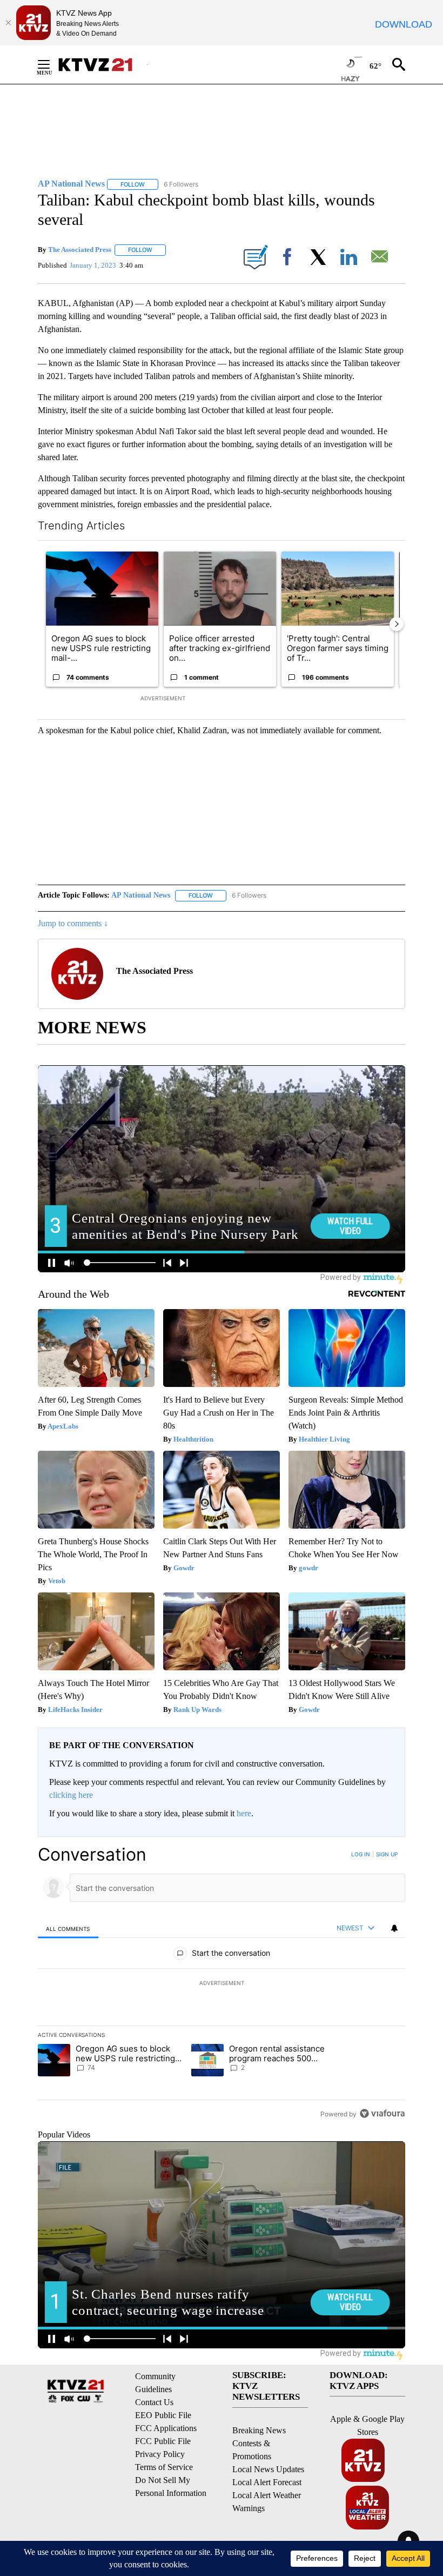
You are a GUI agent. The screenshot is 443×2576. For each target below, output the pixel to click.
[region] (222, 1984)
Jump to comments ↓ (73, 923)
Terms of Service (164, 2467)
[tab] (68, 1928)
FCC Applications (166, 2428)
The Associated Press (80, 250)
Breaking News (259, 2430)
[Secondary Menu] (52, 64)
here (244, 1813)
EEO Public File (163, 2415)
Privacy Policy (160, 2454)
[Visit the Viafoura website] (382, 2113)
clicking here (71, 1795)
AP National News (141, 895)
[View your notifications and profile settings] (394, 1928)
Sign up (387, 1854)
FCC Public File (163, 2441)
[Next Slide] (397, 624)
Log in (361, 1854)
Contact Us (154, 2402)
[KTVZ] (102, 65)
